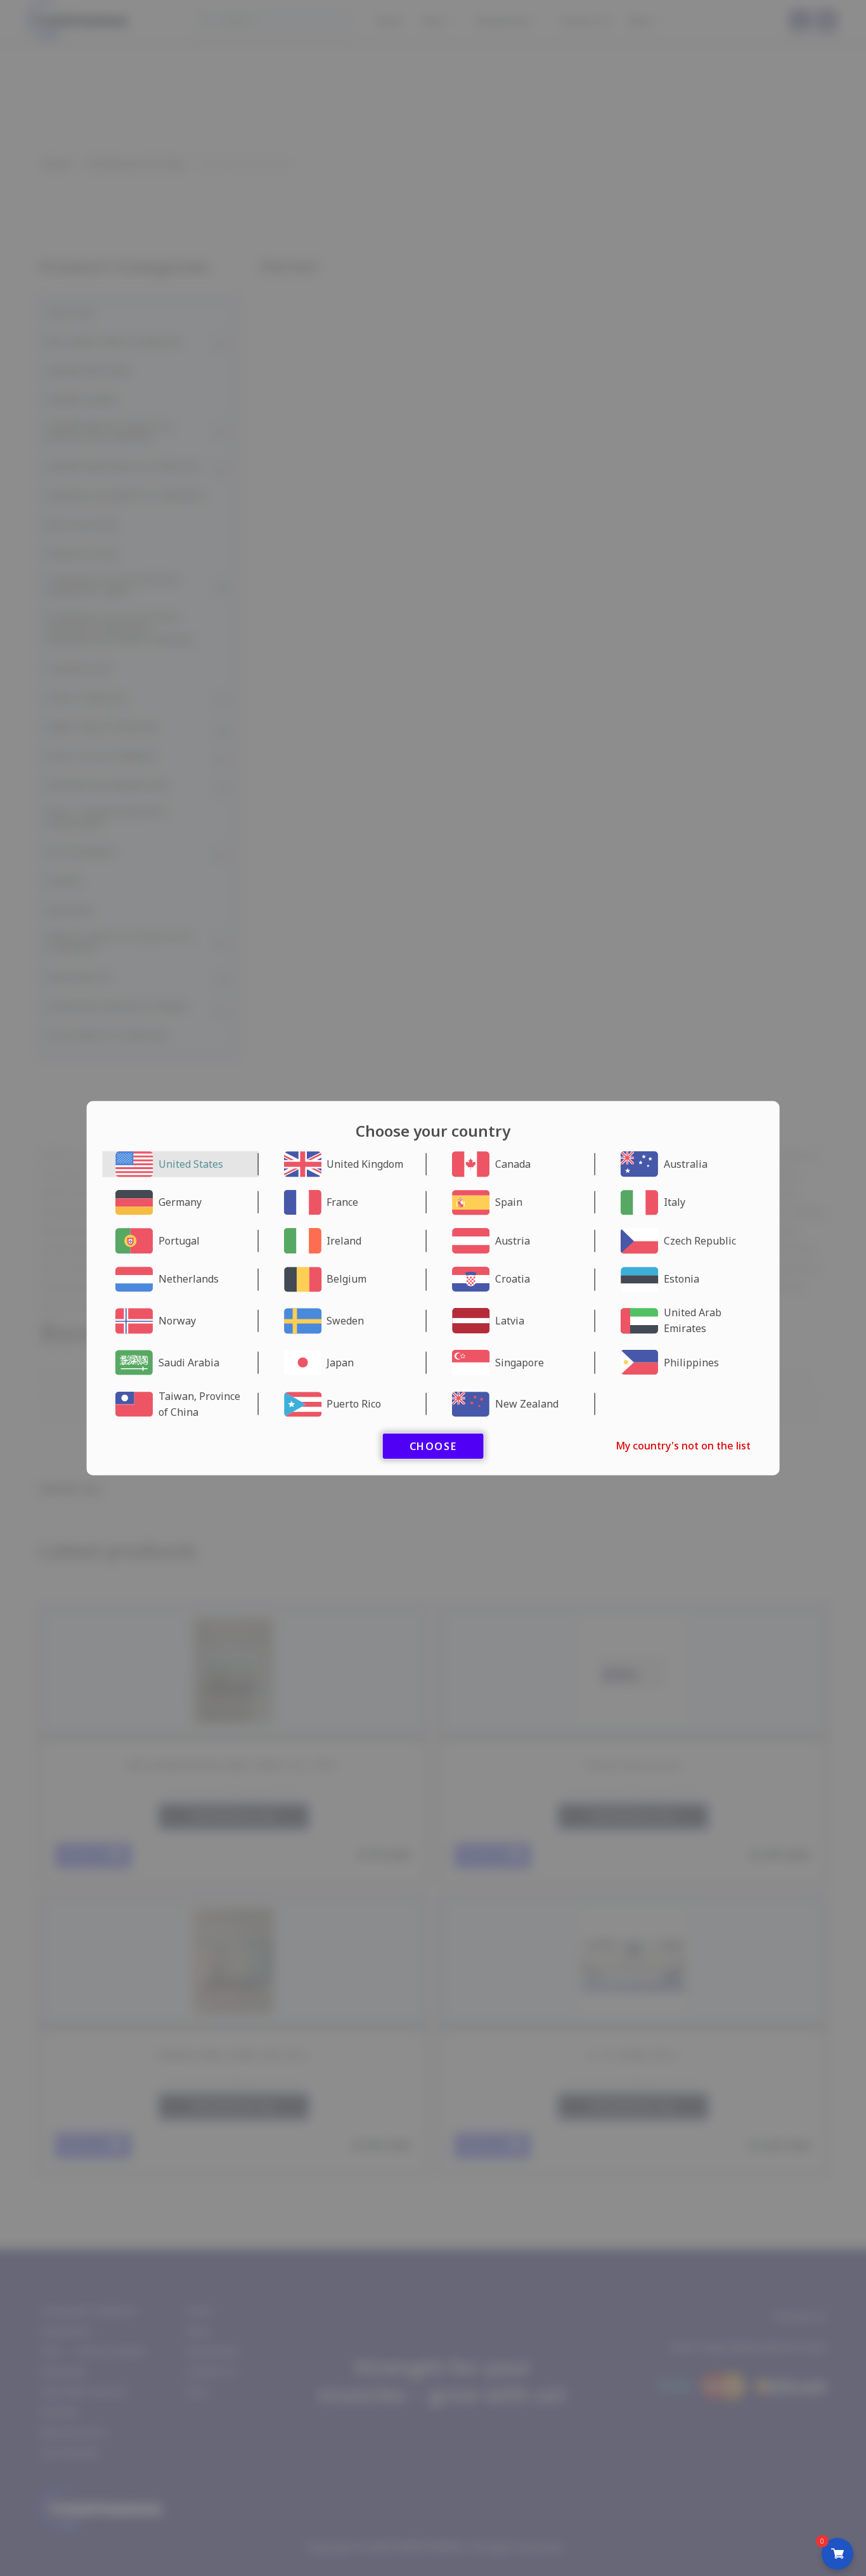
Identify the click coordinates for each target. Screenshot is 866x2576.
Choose (433, 1446)
